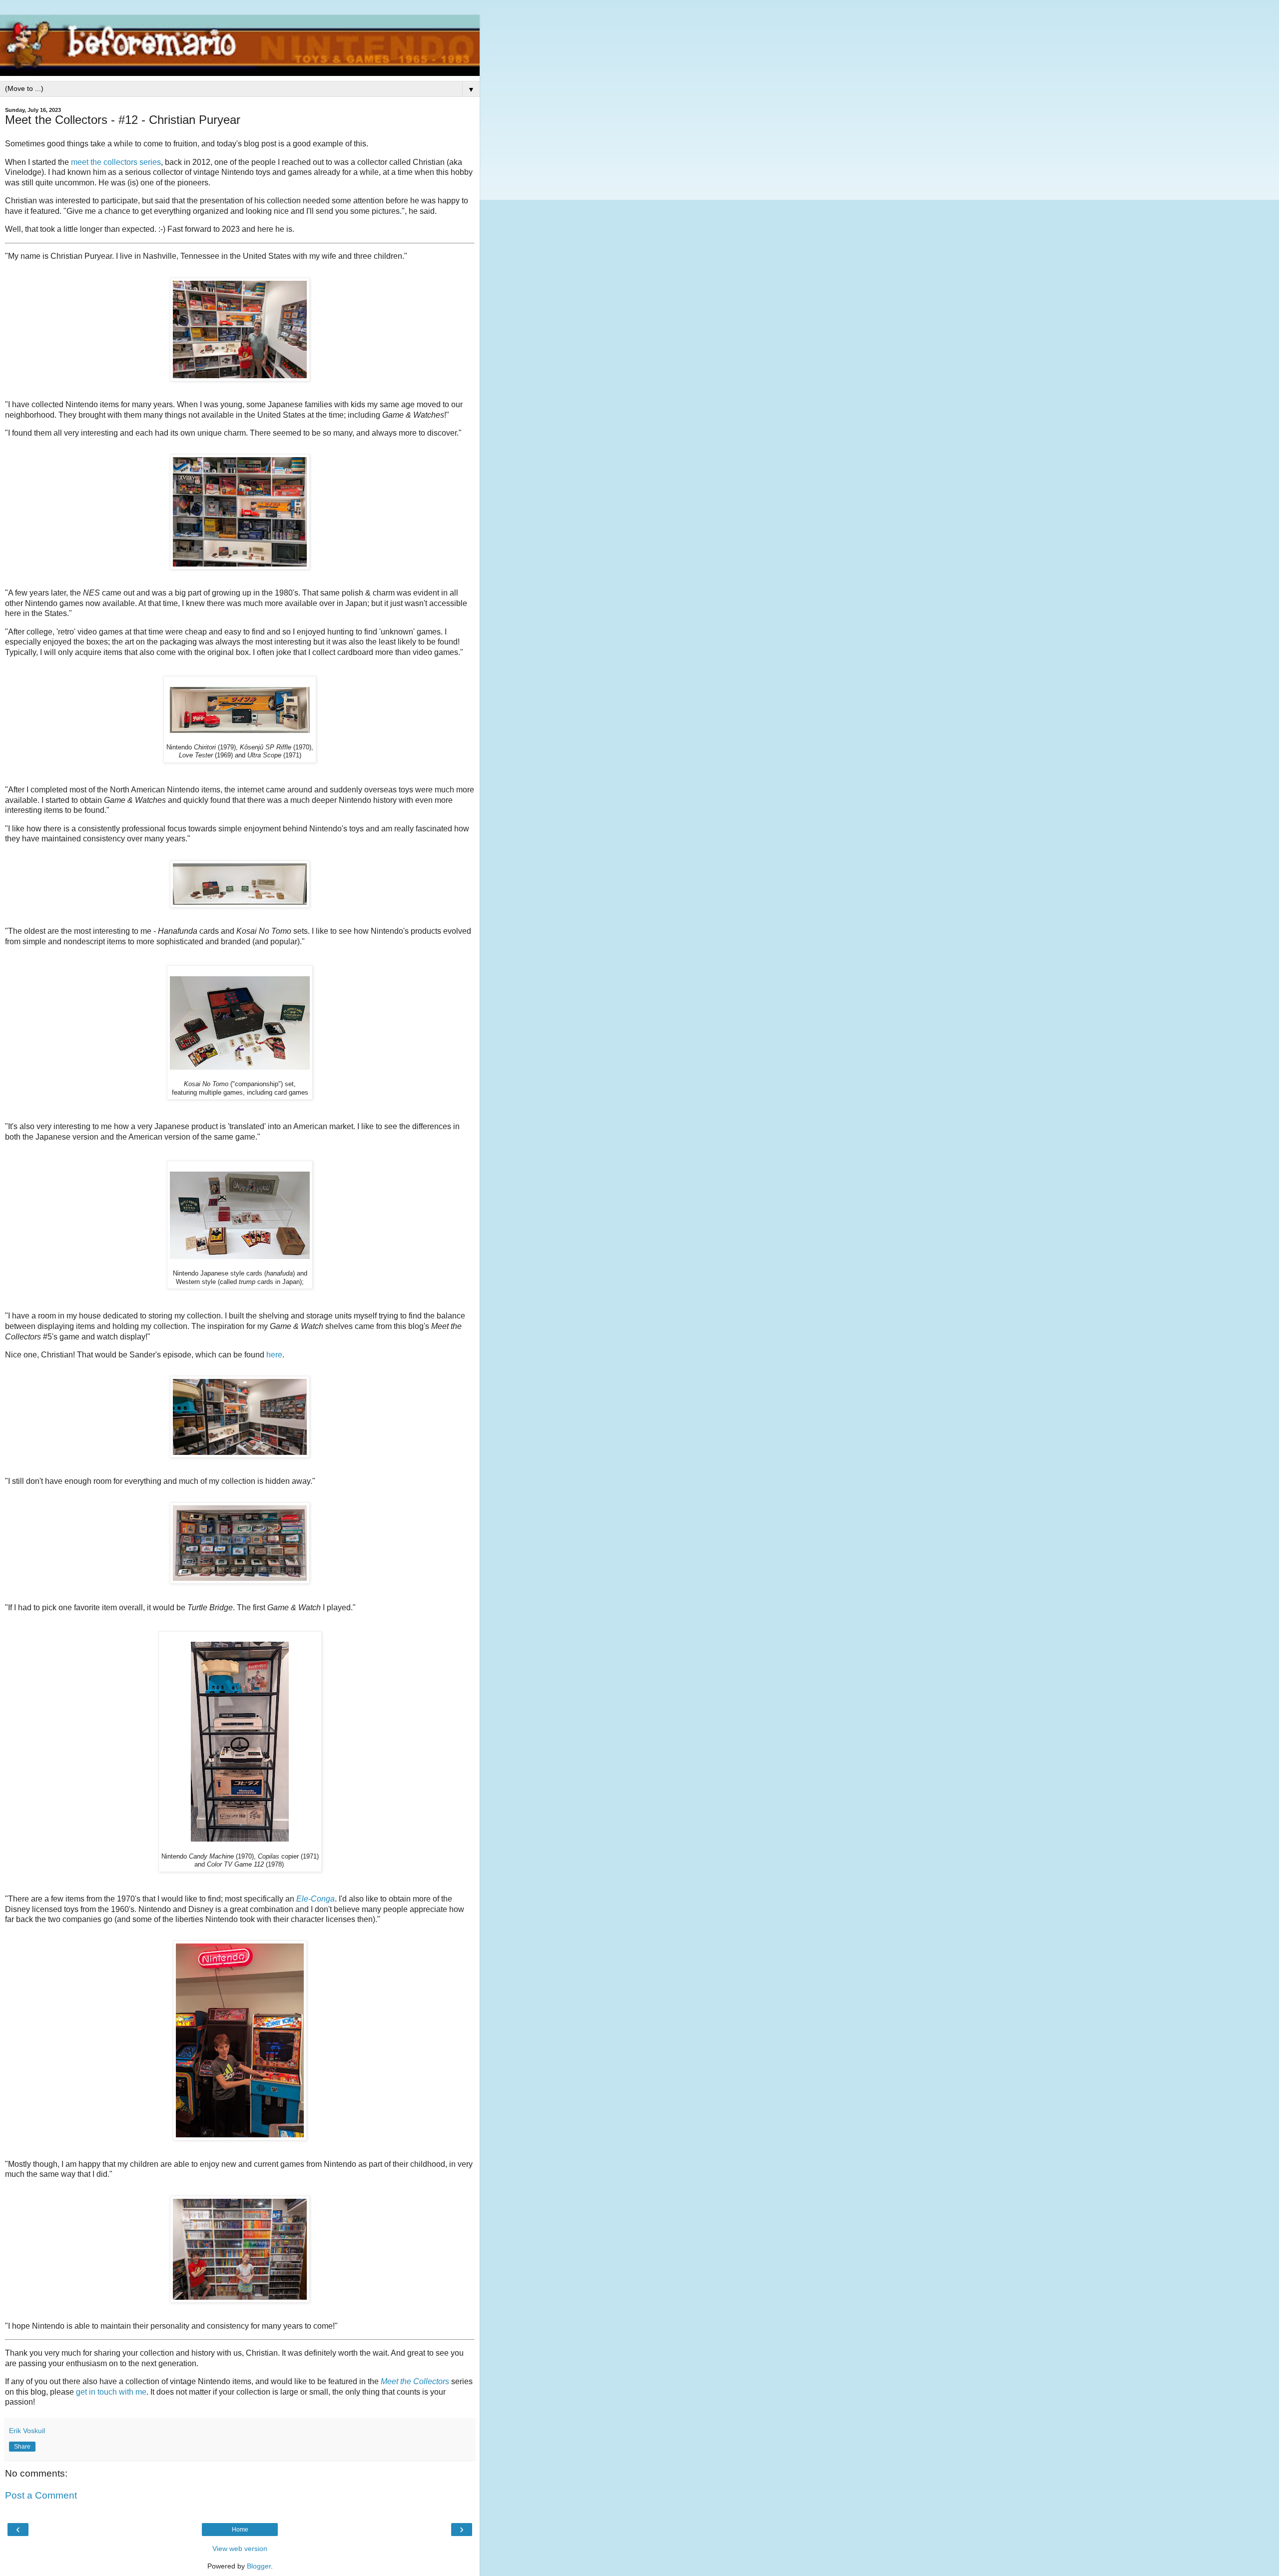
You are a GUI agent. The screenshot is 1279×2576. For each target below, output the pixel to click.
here (274, 1355)
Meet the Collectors (415, 2381)
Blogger (259, 2566)
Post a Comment (41, 2495)
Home (240, 2530)
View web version (240, 2549)
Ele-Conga (316, 1899)
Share (22, 2447)
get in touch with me (111, 2392)
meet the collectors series (116, 162)
